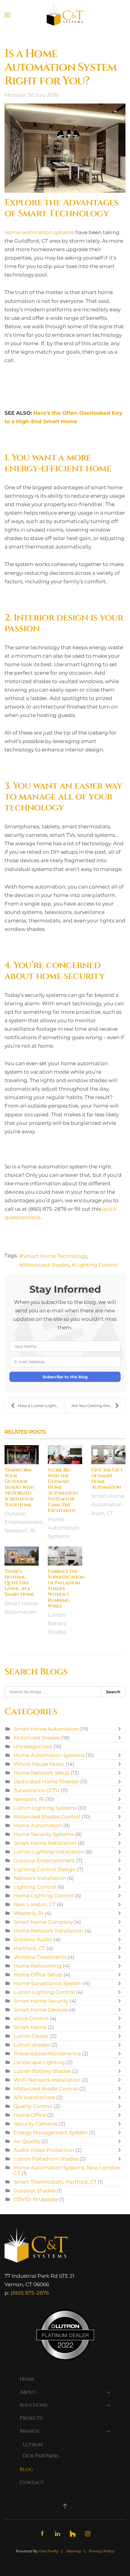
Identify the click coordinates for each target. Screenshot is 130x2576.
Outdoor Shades (34, 2191)
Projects (31, 2418)
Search (113, 1692)
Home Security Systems (44, 1834)
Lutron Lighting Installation (49, 1852)
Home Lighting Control (44, 1896)
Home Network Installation (48, 1931)
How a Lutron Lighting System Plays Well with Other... (41, 1406)
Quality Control (33, 2106)
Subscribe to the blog (65, 1377)
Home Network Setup (42, 1773)
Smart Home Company (43, 1922)
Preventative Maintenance (47, 2054)
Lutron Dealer (31, 2036)
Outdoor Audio (33, 1939)
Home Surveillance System (48, 1983)
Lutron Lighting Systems (45, 1808)
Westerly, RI (28, 1913)
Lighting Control (97, 1265)
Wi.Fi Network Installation (47, 2080)
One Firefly (49, 2551)
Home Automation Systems (63, 1528)
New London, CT (35, 1904)
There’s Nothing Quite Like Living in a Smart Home (19, 1583)
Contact (32, 2483)
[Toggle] (121, 1729)
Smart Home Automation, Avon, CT (108, 1504)
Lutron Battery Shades (57, 1623)
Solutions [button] (34, 2405)
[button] (8, 15)
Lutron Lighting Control (44, 1992)
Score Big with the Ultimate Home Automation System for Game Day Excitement (63, 1490)
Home (27, 2379)
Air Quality (27, 2141)
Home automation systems (39, 232)
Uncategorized (33, 1746)
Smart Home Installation (45, 1843)
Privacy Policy (102, 2551)
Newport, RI (29, 1799)
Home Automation (38, 1825)
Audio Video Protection (44, 2150)
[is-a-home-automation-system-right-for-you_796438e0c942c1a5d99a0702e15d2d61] (65, 148)
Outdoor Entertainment (45, 1861)
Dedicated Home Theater (46, 1782)
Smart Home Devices (41, 2010)
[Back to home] (65, 15)
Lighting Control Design (45, 1869)
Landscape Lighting (39, 2062)
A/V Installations (34, 2097)
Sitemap (74, 2551)
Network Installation (40, 1878)
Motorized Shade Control (46, 2089)
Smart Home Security (41, 2001)
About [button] (28, 2392)
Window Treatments (40, 1957)
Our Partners (41, 2456)
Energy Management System (51, 2132)
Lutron (33, 2445)
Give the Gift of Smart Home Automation (107, 1479)
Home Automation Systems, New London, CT (67, 2170)
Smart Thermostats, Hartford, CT (55, 2182)
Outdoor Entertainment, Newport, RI (24, 1522)
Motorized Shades (46, 1265)
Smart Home (30, 2027)
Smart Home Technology (55, 1256)
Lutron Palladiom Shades (46, 2159)
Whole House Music (39, 1764)
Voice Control (31, 2018)
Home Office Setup (38, 1975)
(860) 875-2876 (30, 2293)
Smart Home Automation (46, 1729)
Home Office (30, 2115)
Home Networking (38, 1966)
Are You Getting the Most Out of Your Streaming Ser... (98, 1406)
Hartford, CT (29, 1948)
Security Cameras (36, 2124)
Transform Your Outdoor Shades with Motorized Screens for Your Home (19, 1487)
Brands (29, 2431)
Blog (26, 2470)
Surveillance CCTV (37, 1790)
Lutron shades (32, 2045)
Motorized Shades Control (47, 1817)
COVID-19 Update (36, 2199)
